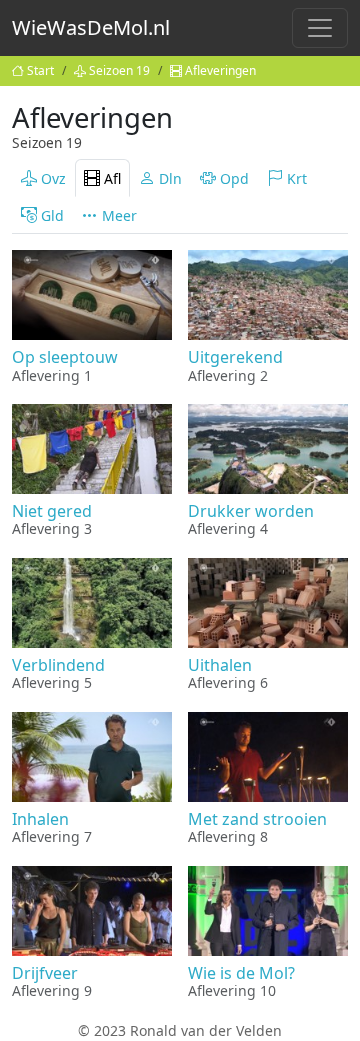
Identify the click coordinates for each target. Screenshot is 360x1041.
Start (40, 70)
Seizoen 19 (119, 70)
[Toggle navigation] (320, 28)
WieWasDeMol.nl (91, 27)
